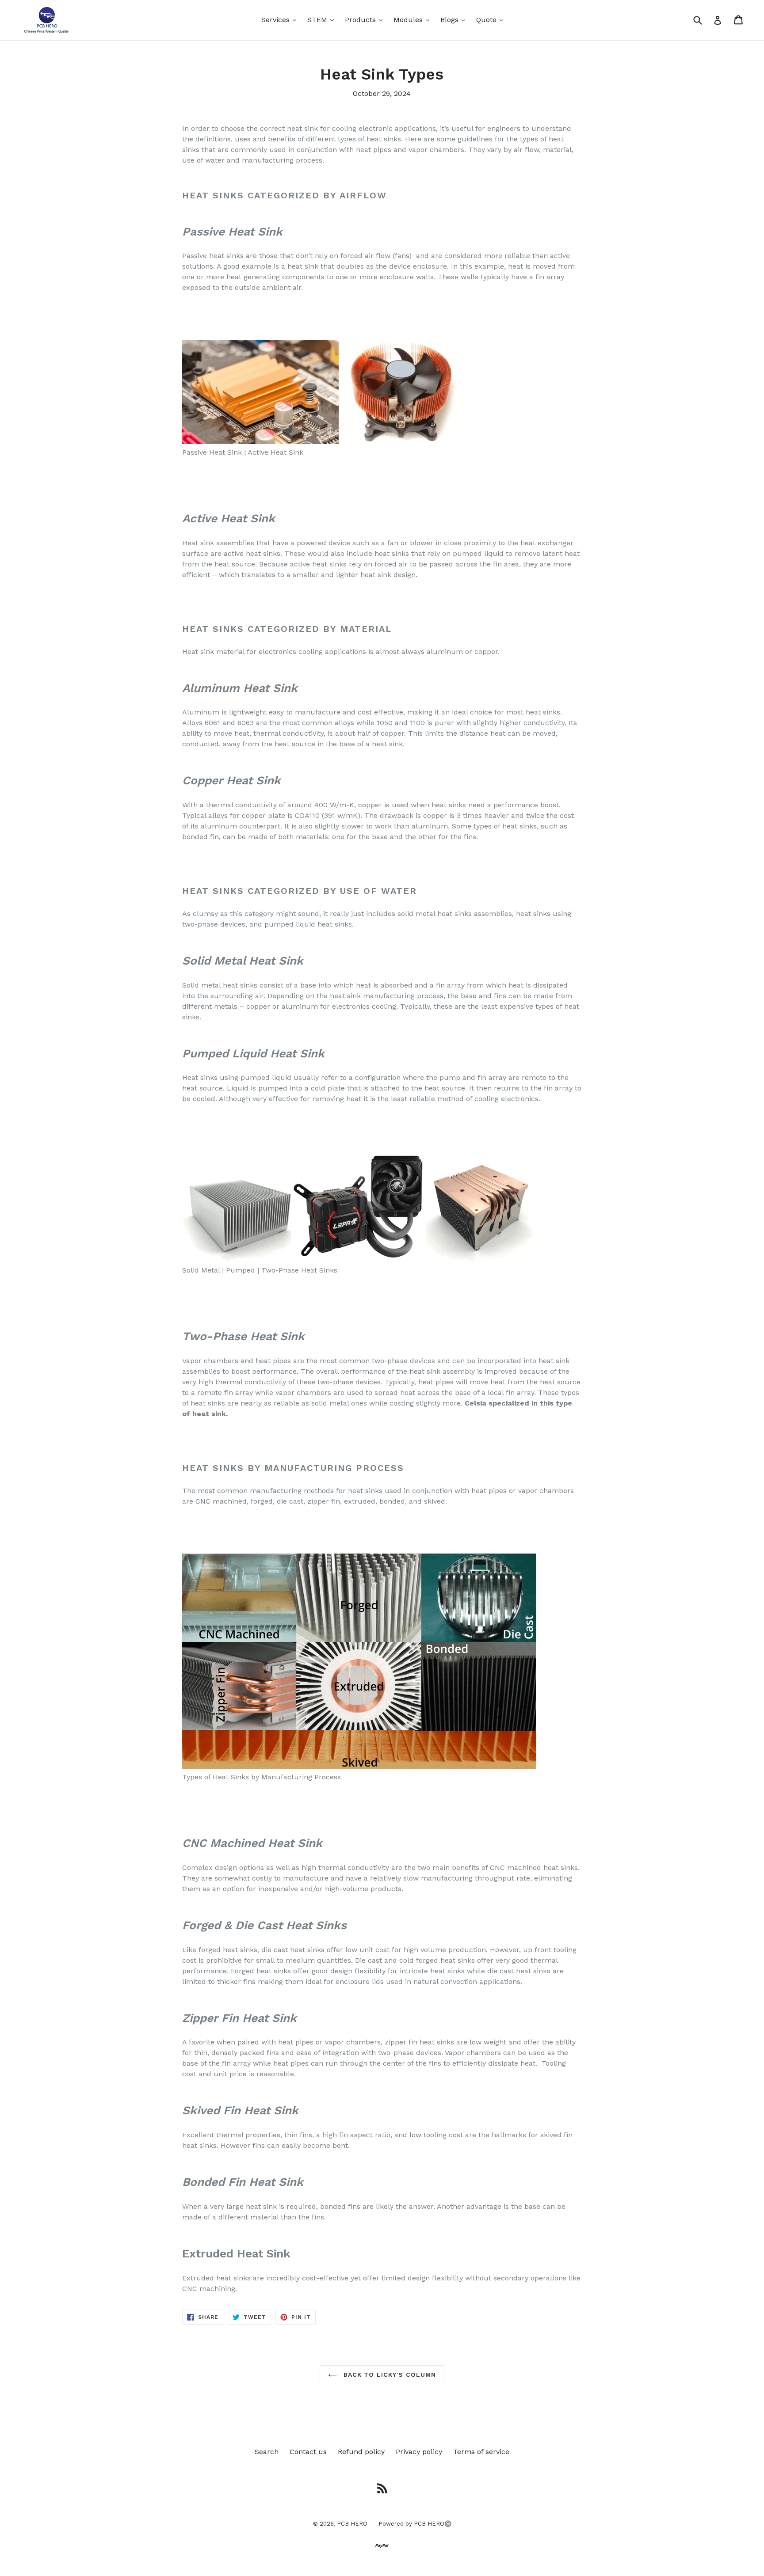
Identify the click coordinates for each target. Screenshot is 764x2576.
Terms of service (481, 2452)
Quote (492, 19)
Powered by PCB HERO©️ (415, 2524)
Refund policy (361, 2452)
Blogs (455, 19)
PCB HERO (352, 2524)
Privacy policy (419, 2452)
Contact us (308, 2452)
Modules (414, 19)
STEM (323, 19)
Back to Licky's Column (389, 2375)
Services (281, 19)
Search (267, 2452)
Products (366, 19)
